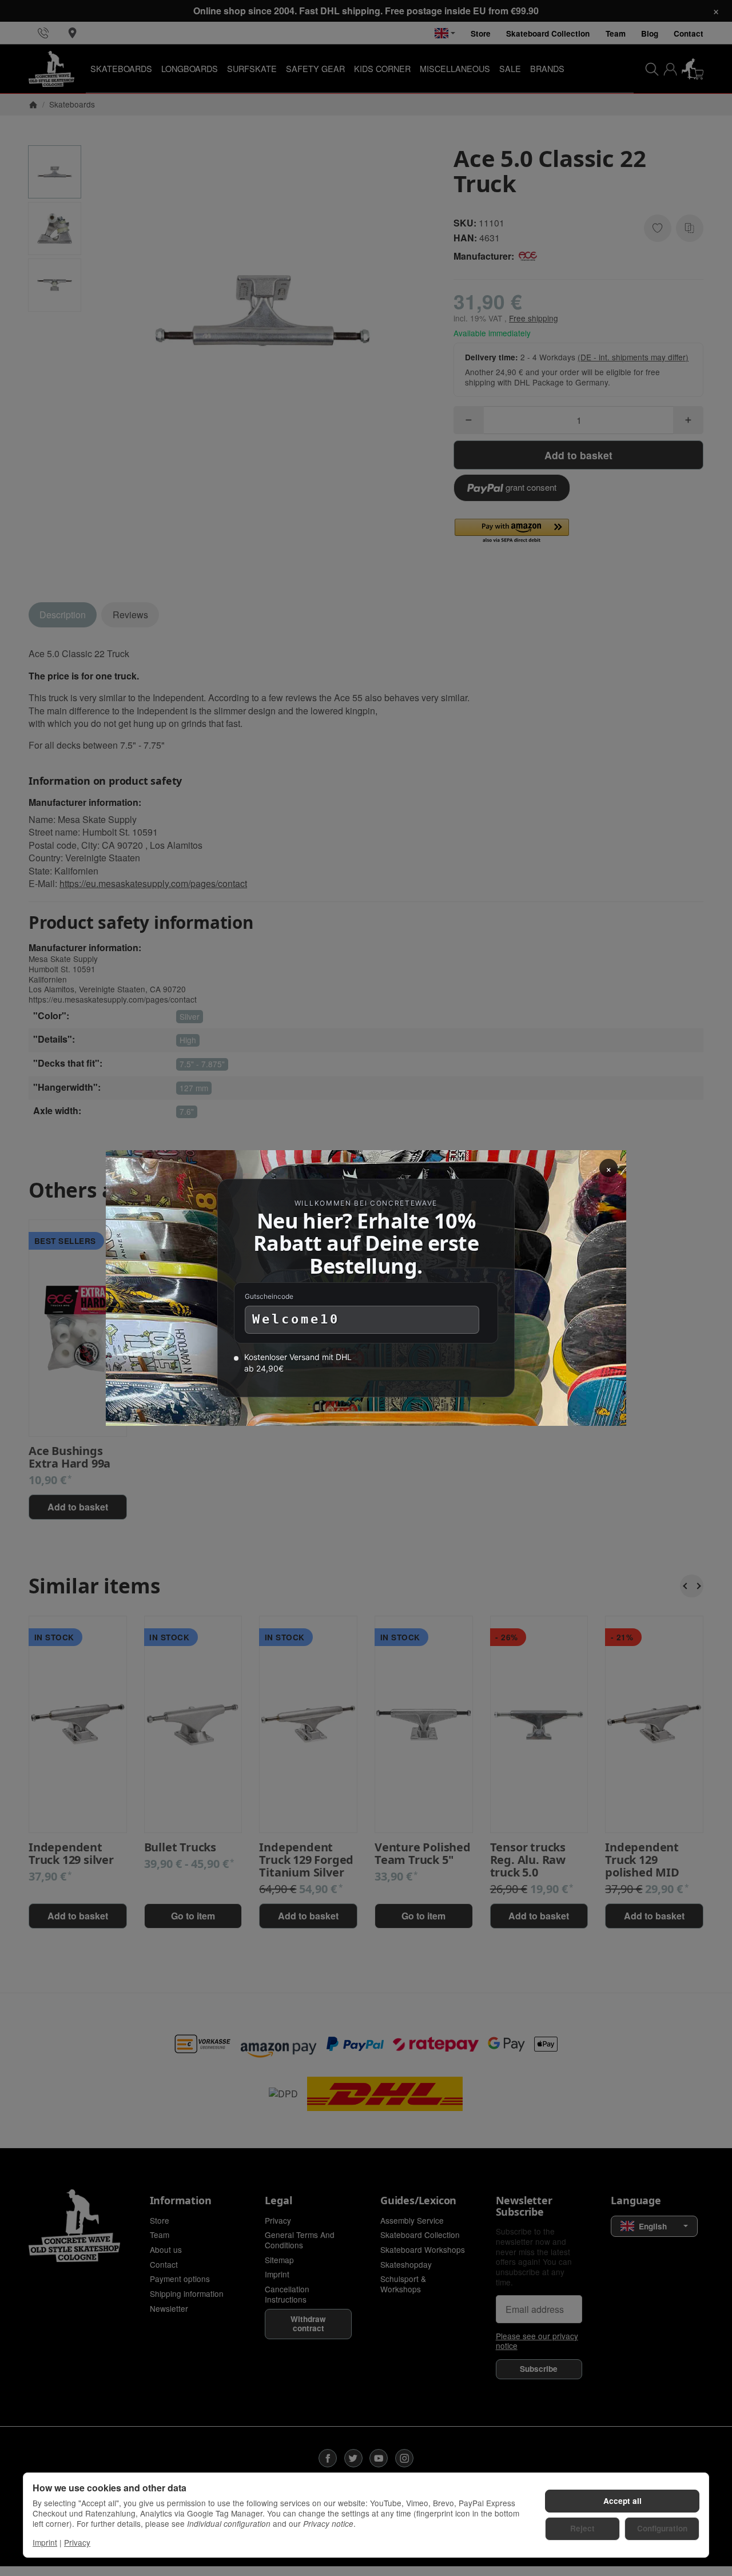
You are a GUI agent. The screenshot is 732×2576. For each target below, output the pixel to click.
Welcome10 (296, 1319)
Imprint (45, 2542)
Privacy (77, 2542)
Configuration (662, 2528)
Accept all (622, 2501)
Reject (582, 2528)
